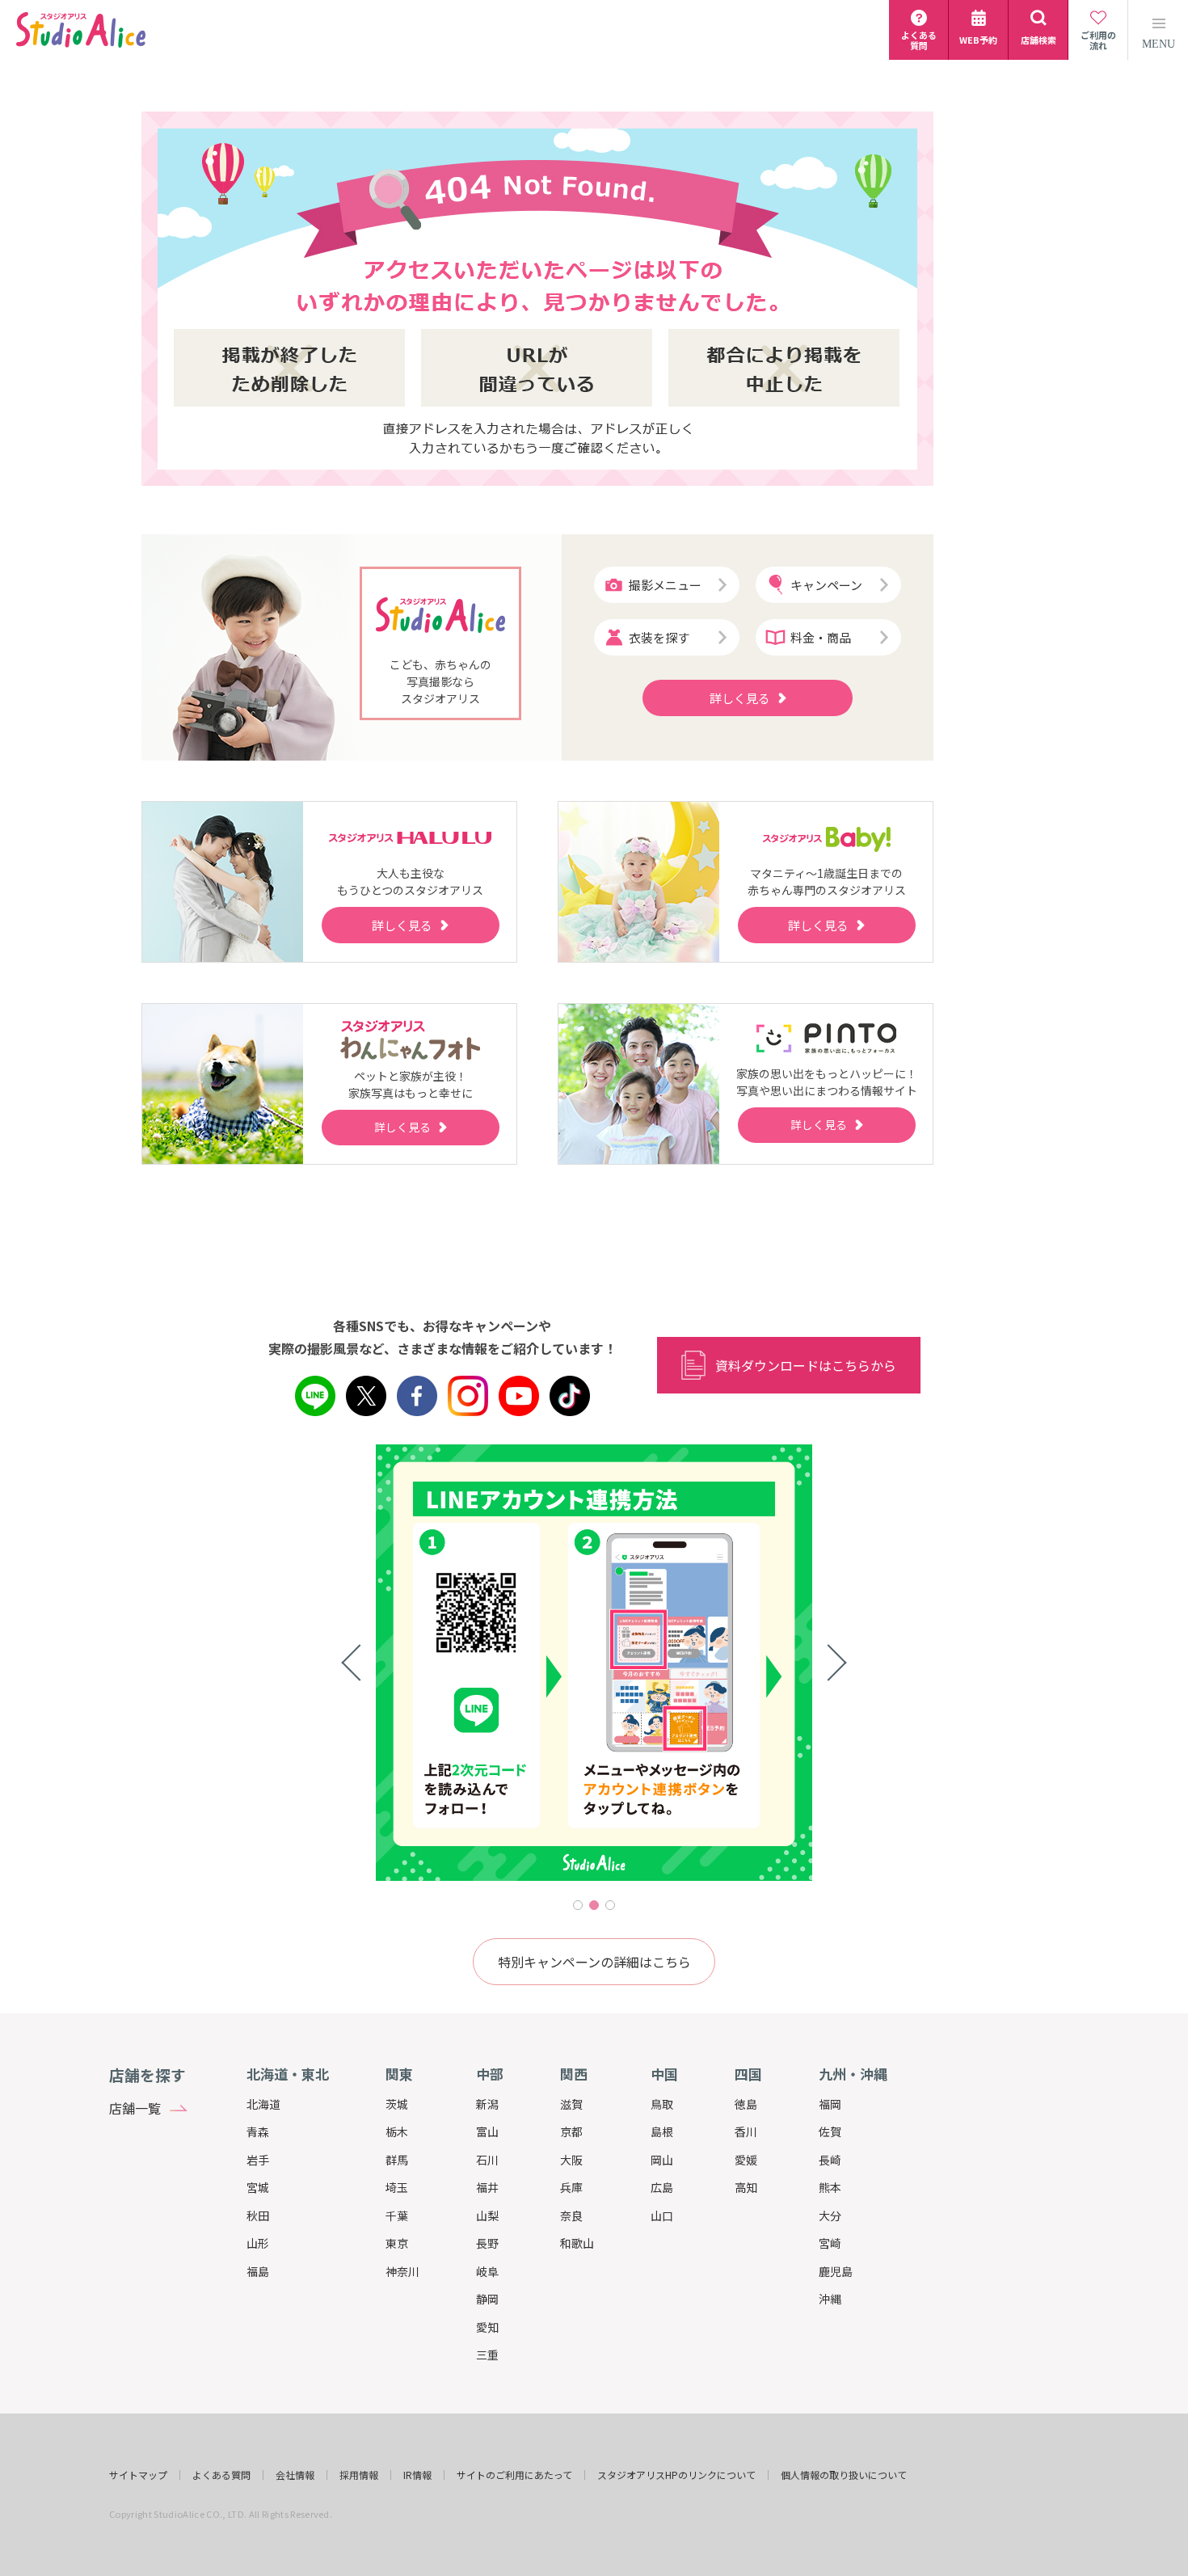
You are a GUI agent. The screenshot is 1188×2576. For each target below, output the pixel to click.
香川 (746, 2131)
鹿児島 (836, 2271)
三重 (487, 2355)
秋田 (258, 2216)
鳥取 (662, 2104)
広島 (662, 2187)
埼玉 (397, 2187)
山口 (662, 2216)
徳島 (746, 2104)
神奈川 (402, 2271)
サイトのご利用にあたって (514, 2475)
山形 (258, 2243)
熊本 (830, 2187)
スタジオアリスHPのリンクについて (676, 2475)
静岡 (487, 2299)
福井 (487, 2187)
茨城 (397, 2104)
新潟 (487, 2104)
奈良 (571, 2216)
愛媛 (746, 2160)
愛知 (487, 2327)
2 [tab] (594, 1905)
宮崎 (830, 2243)
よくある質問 (221, 2475)
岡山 (662, 2160)
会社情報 (295, 2475)
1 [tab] (578, 1905)
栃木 (397, 2131)
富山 (487, 2131)
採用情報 (359, 2475)
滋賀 (571, 2104)
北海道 (263, 2104)
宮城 (258, 2187)
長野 (487, 2243)
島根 (662, 2131)
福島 (258, 2271)
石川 (487, 2160)
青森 (258, 2131)
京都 (571, 2131)
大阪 (571, 2160)
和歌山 (577, 2243)
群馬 (397, 2160)
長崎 (830, 2160)
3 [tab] (610, 1905)
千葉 (397, 2216)
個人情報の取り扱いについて (844, 2475)
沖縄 (830, 2299)
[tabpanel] (594, 1663)
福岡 (830, 2104)
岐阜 (487, 2271)
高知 (746, 2187)
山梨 (487, 2216)
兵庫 (571, 2187)
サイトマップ (138, 2475)
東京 (397, 2243)
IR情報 (417, 2475)
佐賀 (830, 2131)
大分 (830, 2216)
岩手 (258, 2160)
